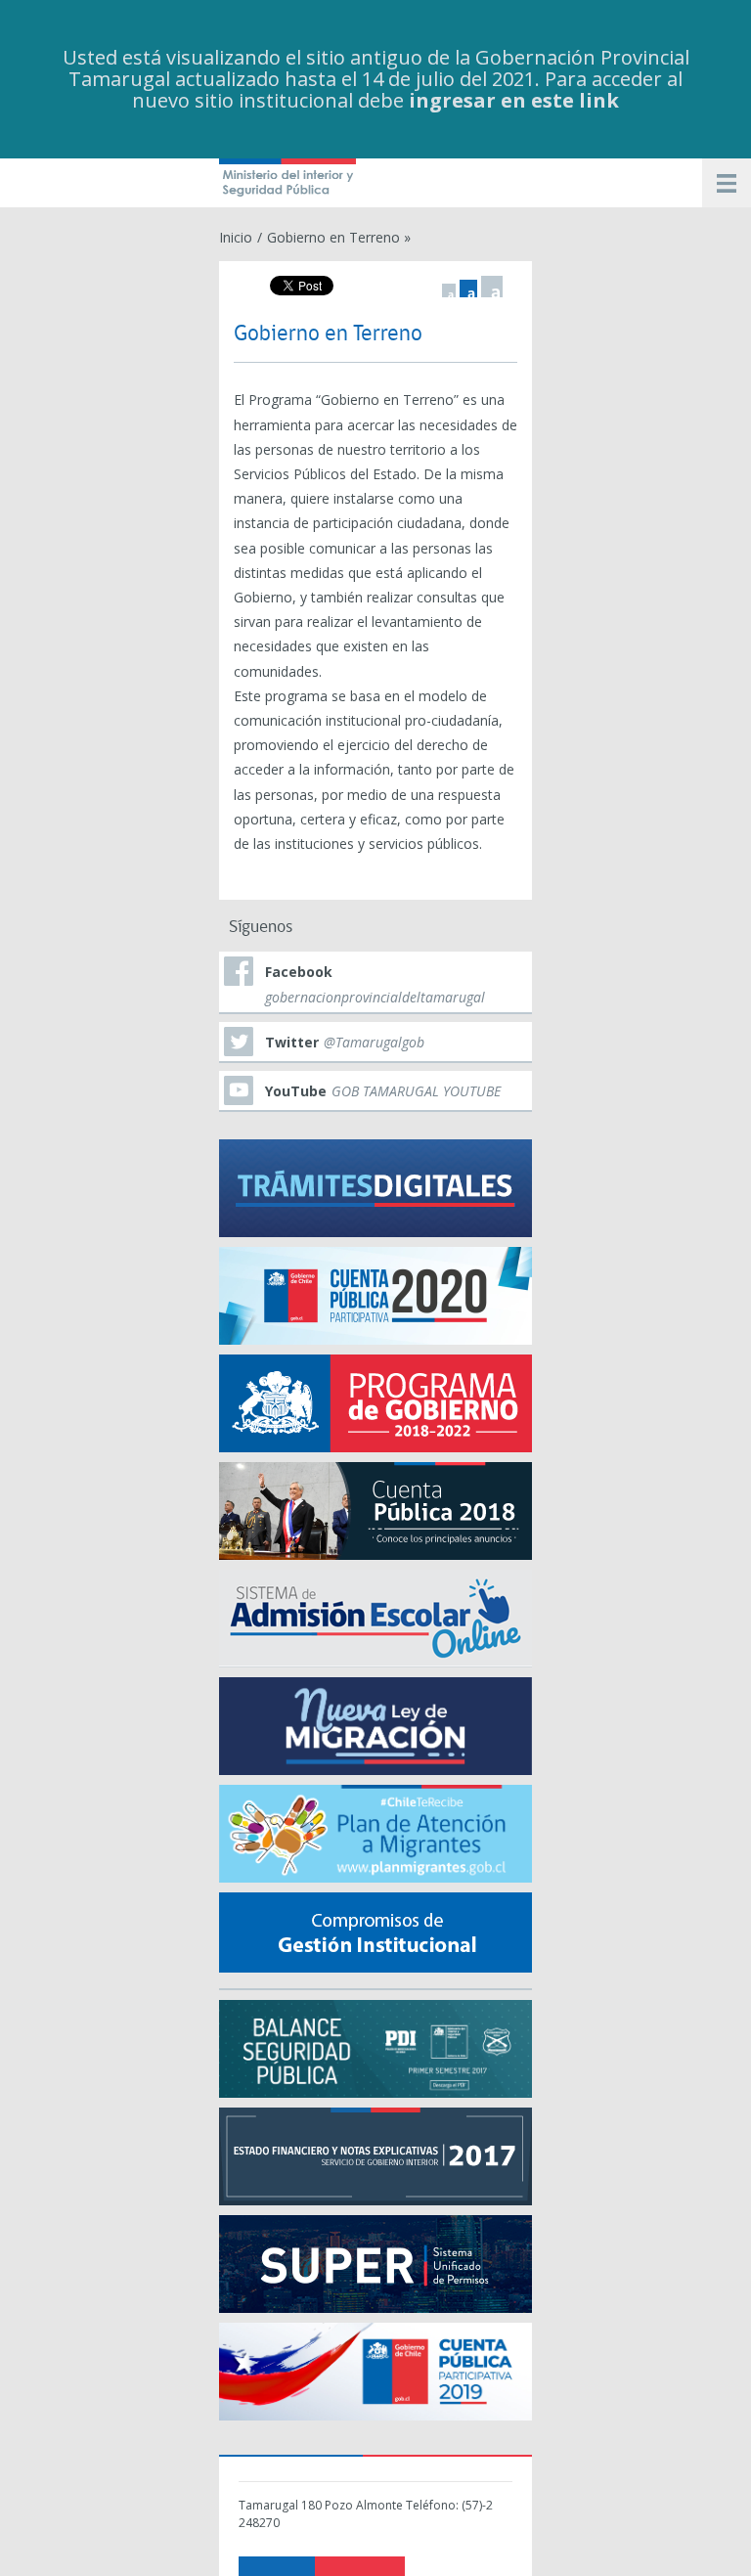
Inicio (236, 237)
